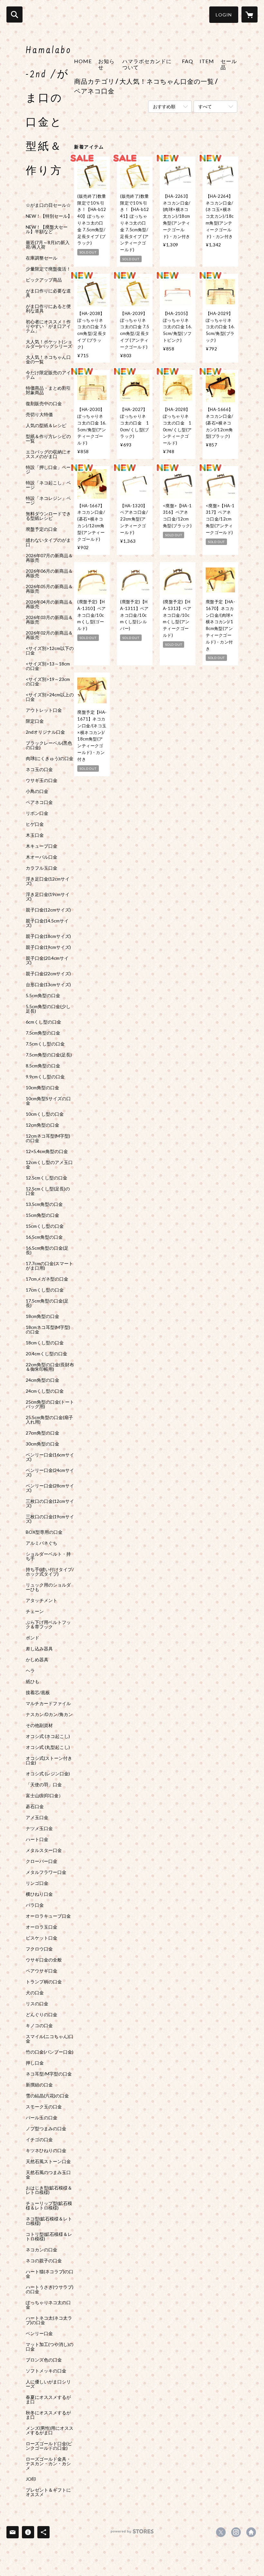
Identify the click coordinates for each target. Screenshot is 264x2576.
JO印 (31, 2479)
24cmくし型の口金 (45, 1391)
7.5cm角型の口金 (43, 1033)
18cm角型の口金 (42, 1316)
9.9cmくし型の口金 (45, 1077)
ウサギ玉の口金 (42, 780)
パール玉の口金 (42, 2118)
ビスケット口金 (42, 1938)
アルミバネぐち (42, 1543)
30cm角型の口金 (42, 1444)
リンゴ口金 (37, 1883)
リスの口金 (37, 2004)
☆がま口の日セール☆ (48, 205)
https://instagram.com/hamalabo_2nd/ (236, 2532)
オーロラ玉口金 (42, 1927)
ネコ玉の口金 (39, 769)
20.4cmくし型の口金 (47, 1354)
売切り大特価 (39, 415)
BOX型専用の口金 (44, 1532)
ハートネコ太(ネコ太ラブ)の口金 (49, 2320)
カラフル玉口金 (42, 868)
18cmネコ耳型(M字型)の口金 (48, 1330)
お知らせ (106, 64)
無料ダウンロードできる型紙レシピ (48, 516)
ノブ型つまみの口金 (46, 2129)
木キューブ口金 (42, 846)
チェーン (35, 1611)
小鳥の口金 (37, 791)
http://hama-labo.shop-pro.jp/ (251, 2532)
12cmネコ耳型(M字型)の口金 (48, 1138)
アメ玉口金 (37, 1818)
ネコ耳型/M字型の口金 (49, 2074)
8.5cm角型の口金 (43, 1066)
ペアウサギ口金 (42, 1971)
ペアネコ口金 (39, 802)
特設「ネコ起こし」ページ (48, 485)
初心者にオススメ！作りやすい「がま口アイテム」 (48, 326)
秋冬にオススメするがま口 (48, 2415)
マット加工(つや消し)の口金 (50, 2347)
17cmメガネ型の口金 (47, 1279)
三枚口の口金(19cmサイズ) (50, 1519)
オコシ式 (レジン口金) (48, 1774)
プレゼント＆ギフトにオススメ (48, 2492)
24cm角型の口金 (42, 1380)
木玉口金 (35, 835)
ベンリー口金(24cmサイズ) (50, 1473)
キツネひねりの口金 (46, 2151)
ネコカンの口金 (42, 2250)
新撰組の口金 (39, 2085)
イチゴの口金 (39, 2140)
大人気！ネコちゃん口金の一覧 (48, 359)
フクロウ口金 (39, 1949)
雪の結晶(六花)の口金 (47, 2096)
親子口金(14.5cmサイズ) (47, 923)
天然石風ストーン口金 (48, 2161)
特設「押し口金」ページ (48, 470)
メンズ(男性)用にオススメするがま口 (50, 2430)
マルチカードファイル (48, 1703)
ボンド (33, 1638)
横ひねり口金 (39, 1894)
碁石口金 (35, 1807)
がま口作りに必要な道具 (48, 293)
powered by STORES (132, 2534)
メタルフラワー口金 (46, 1872)
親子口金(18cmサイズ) (48, 936)
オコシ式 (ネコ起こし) (48, 1736)
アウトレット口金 (44, 710)
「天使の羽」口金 (44, 1785)
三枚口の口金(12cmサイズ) (50, 1503)
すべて (205, 106)
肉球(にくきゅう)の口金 (50, 758)
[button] (224, 15)
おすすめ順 (164, 106)
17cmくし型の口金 (45, 1290)
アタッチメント (42, 1600)
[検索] (14, 14)
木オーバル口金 (42, 857)
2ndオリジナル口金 (45, 732)
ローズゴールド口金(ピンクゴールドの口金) (49, 2446)
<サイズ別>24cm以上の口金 (50, 697)
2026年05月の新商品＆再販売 (49, 589)
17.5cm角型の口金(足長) (47, 1303)
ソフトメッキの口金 (46, 2371)
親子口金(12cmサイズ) (48, 910)
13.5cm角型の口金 (44, 1204)
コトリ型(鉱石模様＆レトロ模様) (49, 2237)
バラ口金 (35, 1905)
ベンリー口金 (39, 2333)
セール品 (229, 64)
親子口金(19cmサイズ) (48, 947)
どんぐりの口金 (42, 2015)
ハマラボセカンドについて (147, 64)
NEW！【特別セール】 (49, 216)
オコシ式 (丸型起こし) (48, 1747)
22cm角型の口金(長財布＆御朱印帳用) (50, 1367)
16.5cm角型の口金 (44, 1237)
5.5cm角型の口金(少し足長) (48, 1009)
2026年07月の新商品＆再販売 (49, 558)
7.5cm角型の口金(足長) (49, 1055)
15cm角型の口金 (42, 1215)
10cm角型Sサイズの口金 (48, 1101)
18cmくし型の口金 (45, 1343)
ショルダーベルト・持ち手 (48, 1556)
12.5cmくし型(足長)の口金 (48, 1191)
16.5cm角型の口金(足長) (47, 1250)
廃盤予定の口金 (42, 529)
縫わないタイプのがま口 (48, 542)
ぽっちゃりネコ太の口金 (48, 2305)
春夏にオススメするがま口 (48, 2399)
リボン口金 (37, 813)
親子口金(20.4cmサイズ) (47, 960)
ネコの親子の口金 (44, 2261)
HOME (83, 61)
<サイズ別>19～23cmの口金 (48, 682)
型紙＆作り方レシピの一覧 (48, 439)
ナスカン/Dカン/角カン (49, 1714)
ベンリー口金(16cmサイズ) (50, 1457)
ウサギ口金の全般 (44, 1960)
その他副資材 (39, 1725)
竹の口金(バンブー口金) (50, 2052)
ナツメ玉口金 (39, 1828)
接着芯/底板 (38, 1693)
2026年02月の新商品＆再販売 (49, 635)
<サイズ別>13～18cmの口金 (48, 666)
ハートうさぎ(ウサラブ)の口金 (50, 2289)
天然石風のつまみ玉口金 (48, 2175)
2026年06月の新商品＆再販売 (49, 573)
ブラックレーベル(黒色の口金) (49, 745)
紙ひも (33, 1682)
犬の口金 (35, 1993)
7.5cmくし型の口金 (45, 1044)
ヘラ (30, 1671)
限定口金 (35, 721)
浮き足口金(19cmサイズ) (48, 897)
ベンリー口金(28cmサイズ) (50, 1488)
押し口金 (35, 2063)
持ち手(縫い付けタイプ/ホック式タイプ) (50, 1572)
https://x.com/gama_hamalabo (221, 2532)
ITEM (207, 61)
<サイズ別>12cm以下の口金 (50, 651)
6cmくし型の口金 (43, 1022)
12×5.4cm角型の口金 (47, 1151)
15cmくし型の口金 (45, 1226)
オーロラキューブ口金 (48, 1916)
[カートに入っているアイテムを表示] (250, 14)
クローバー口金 (42, 1861)
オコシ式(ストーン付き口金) (49, 1760)
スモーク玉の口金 (44, 2107)
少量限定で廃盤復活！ (48, 269)
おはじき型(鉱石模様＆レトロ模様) (49, 2190)
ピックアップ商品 (44, 280)
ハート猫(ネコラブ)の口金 (50, 2274)
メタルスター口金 (44, 1850)
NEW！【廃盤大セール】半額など (47, 229)
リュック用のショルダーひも (48, 1587)
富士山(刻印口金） (44, 1796)
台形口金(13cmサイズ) (48, 985)
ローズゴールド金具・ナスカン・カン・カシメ (48, 2464)
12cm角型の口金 (42, 1125)
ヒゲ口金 (35, 824)
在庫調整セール (42, 258)
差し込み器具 (39, 1649)
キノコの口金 (39, 2026)
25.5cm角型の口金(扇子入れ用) (49, 1420)
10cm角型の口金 (42, 1088)
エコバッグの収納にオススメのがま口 (48, 454)
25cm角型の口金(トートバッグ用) (50, 1404)
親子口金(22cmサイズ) (48, 974)
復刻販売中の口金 (44, 404)
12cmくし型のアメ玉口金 (49, 1165)
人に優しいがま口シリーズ (48, 2384)
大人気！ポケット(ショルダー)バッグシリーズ (49, 344)
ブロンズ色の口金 (44, 2360)
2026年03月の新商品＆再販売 (49, 620)
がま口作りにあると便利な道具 (48, 309)
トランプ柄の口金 (44, 1982)
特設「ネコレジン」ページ (48, 501)
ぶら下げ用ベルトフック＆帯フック (48, 1625)
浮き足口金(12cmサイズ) (48, 881)
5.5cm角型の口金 (43, 996)
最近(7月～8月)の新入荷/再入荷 (48, 245)
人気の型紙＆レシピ (46, 425)
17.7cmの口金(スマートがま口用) (49, 1266)
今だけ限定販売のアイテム (48, 375)
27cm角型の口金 (42, 1433)
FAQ (188, 61)
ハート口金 (37, 1839)
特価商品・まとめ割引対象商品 (48, 390)
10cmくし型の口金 (45, 1114)
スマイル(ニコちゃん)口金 (50, 2039)
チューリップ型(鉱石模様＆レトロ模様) (49, 2206)
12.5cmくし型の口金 (47, 1178)
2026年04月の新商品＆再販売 (49, 604)
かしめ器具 (37, 1660)
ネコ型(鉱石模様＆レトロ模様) (49, 2221)
